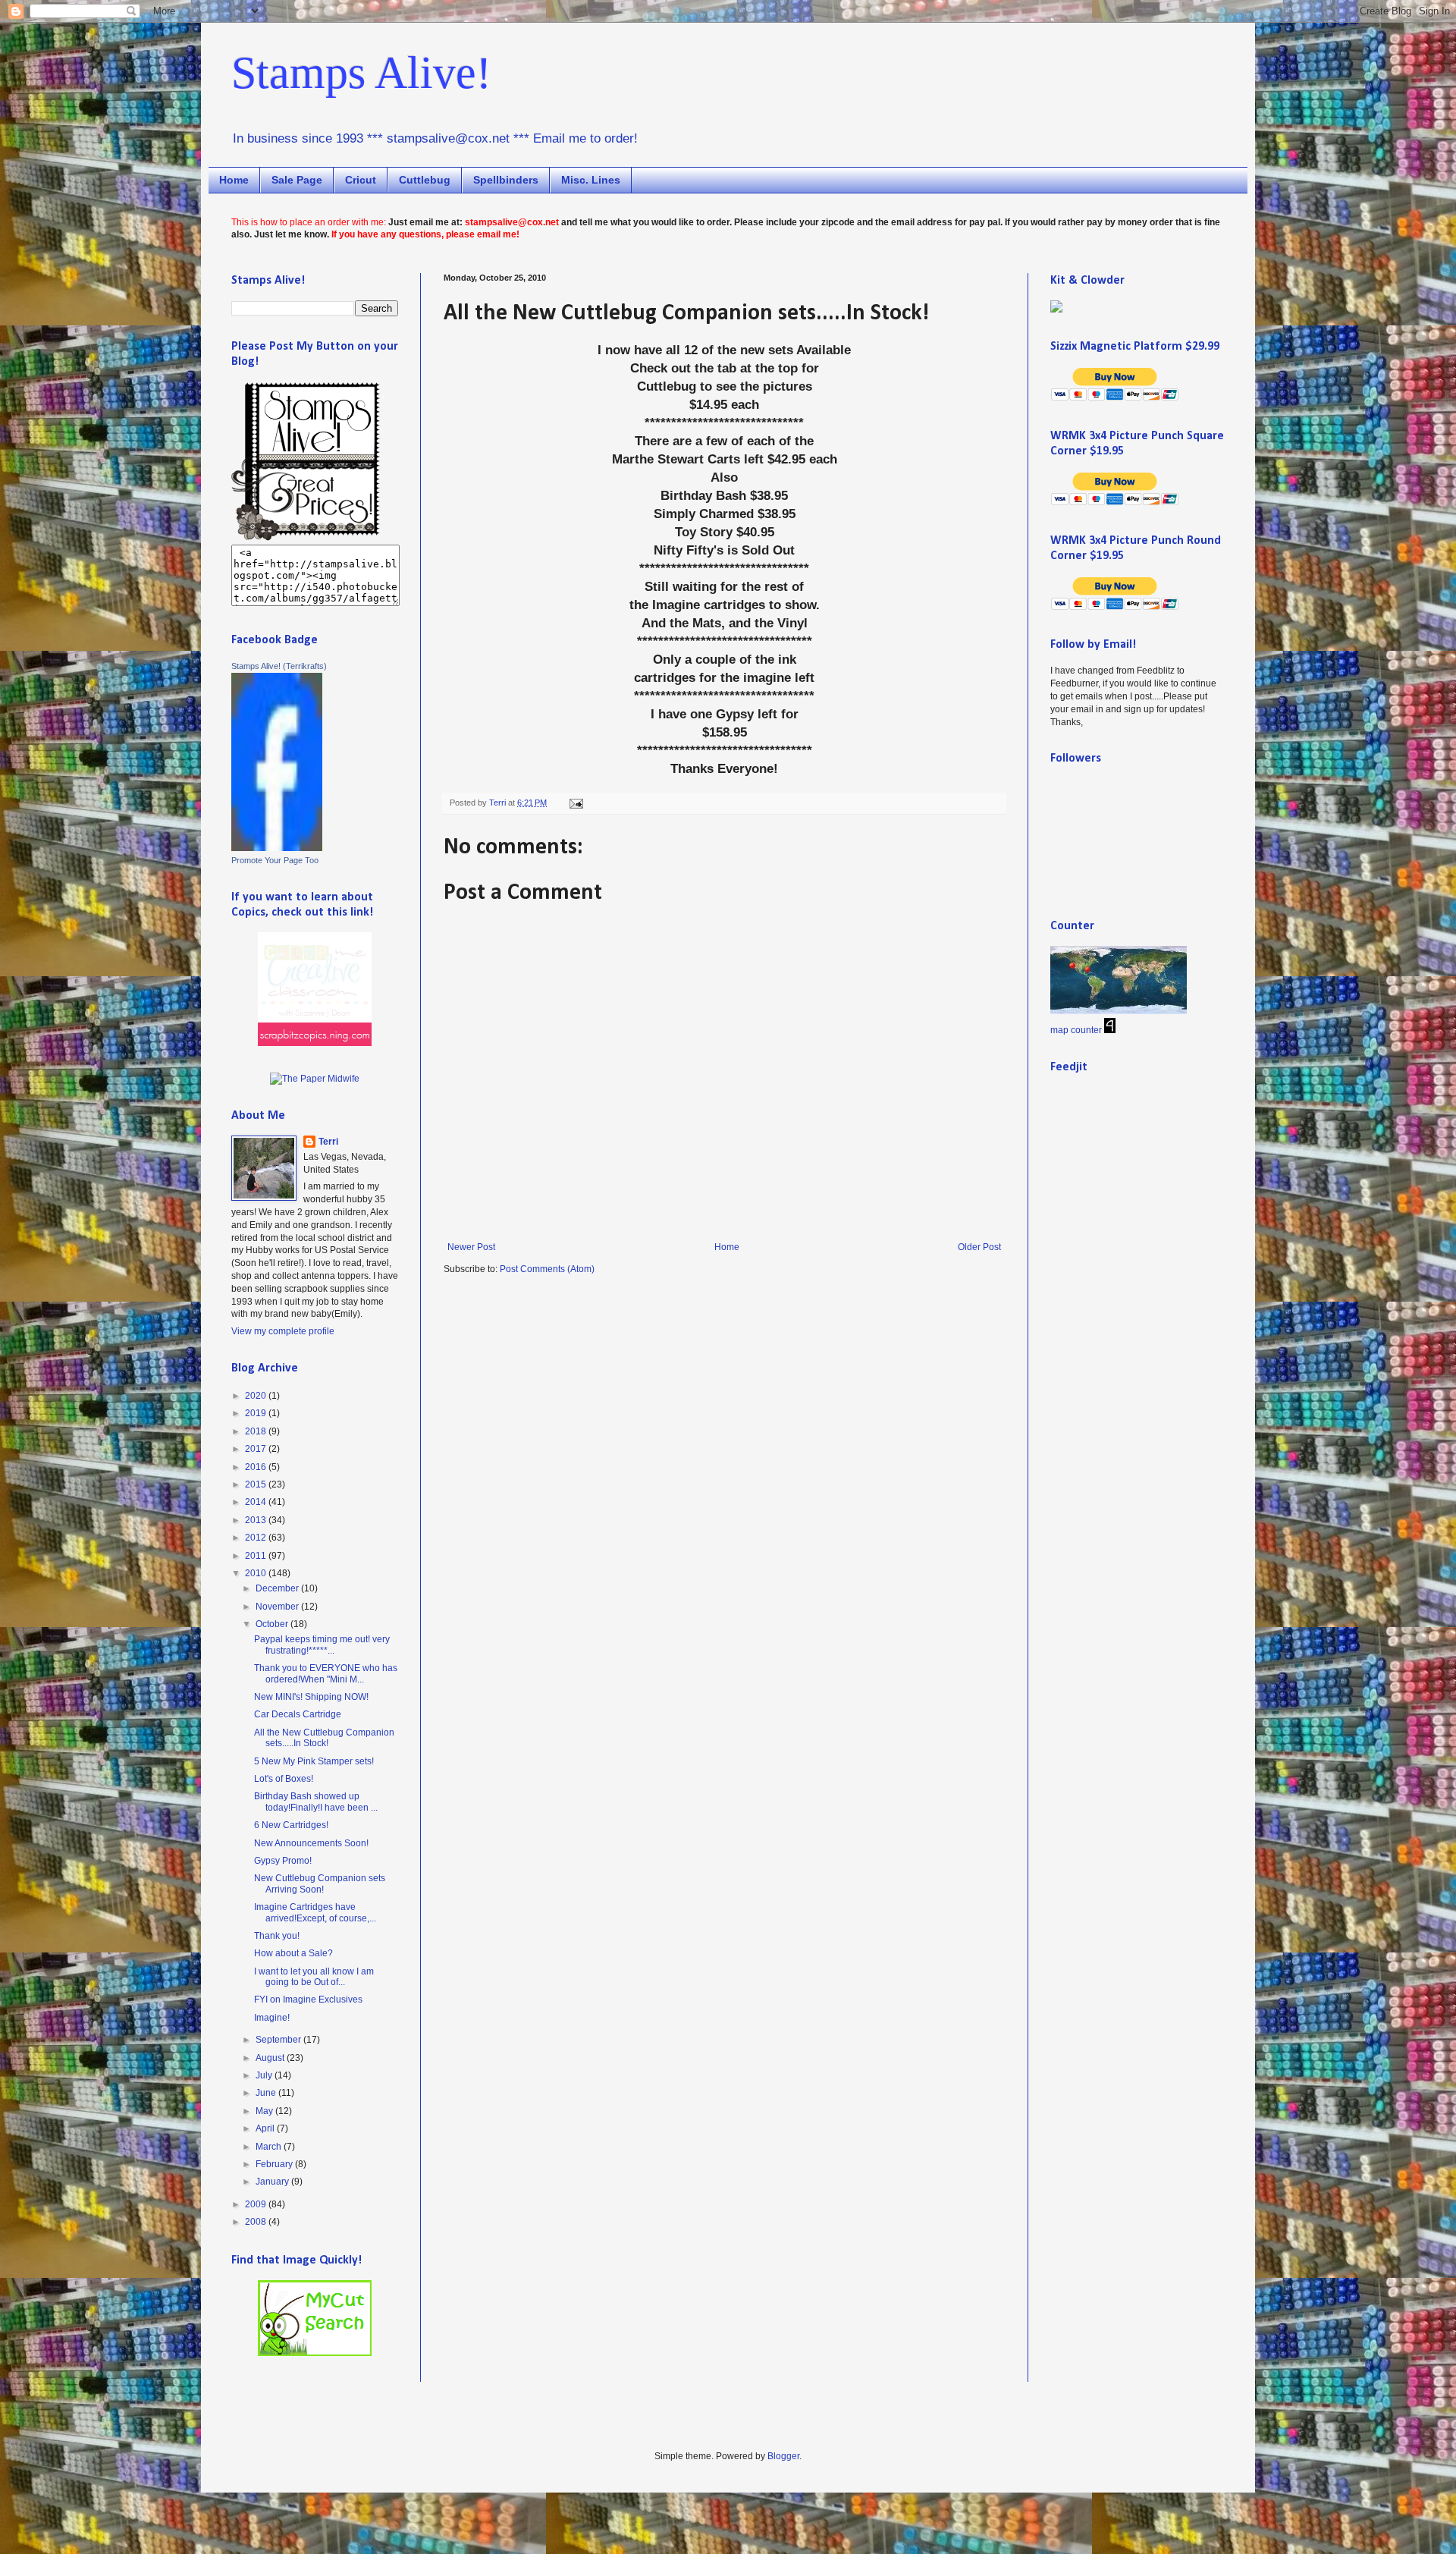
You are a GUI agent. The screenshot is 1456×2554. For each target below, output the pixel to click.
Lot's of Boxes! (284, 1779)
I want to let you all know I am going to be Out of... (314, 1977)
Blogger (783, 2456)
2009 (257, 2204)
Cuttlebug (425, 180)
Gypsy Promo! (283, 1861)
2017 (257, 1449)
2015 (257, 1484)
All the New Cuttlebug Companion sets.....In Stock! (324, 1738)
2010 (257, 1573)
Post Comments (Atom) (547, 1269)
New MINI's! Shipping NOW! (311, 1697)
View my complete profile (283, 1331)
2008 (257, 2222)
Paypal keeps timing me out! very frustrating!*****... (322, 1645)
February (275, 2164)
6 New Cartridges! (291, 1825)
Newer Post (471, 1247)
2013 (257, 1520)
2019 (257, 1413)
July (265, 2075)
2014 (257, 1502)
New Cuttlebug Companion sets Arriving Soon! (320, 1883)
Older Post (979, 1247)
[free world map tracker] (1119, 1011)
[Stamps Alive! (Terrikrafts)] (277, 848)
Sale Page (297, 180)
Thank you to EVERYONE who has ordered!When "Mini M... (326, 1673)
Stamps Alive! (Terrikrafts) (279, 666)
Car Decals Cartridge (298, 1714)
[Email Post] (576, 803)
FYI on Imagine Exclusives (308, 2000)
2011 (257, 1556)
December (278, 1588)
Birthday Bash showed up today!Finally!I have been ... (316, 1802)
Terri (328, 1142)
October (273, 1624)
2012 (257, 1538)
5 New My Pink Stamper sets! (314, 1761)
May (265, 2111)
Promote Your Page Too (275, 860)
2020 (257, 1396)
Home (234, 180)
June (267, 2093)
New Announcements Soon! (311, 1843)
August (271, 2058)
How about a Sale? (293, 1953)
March (270, 2147)
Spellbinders (506, 180)
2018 (257, 1431)
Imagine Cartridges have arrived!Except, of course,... (315, 1912)
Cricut (361, 180)
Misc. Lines (591, 180)
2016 (257, 1467)
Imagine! (272, 2018)
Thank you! (277, 1936)
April (266, 2128)
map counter (1076, 1030)
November (278, 1607)
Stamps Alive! (361, 73)
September (279, 2040)
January (273, 2182)
